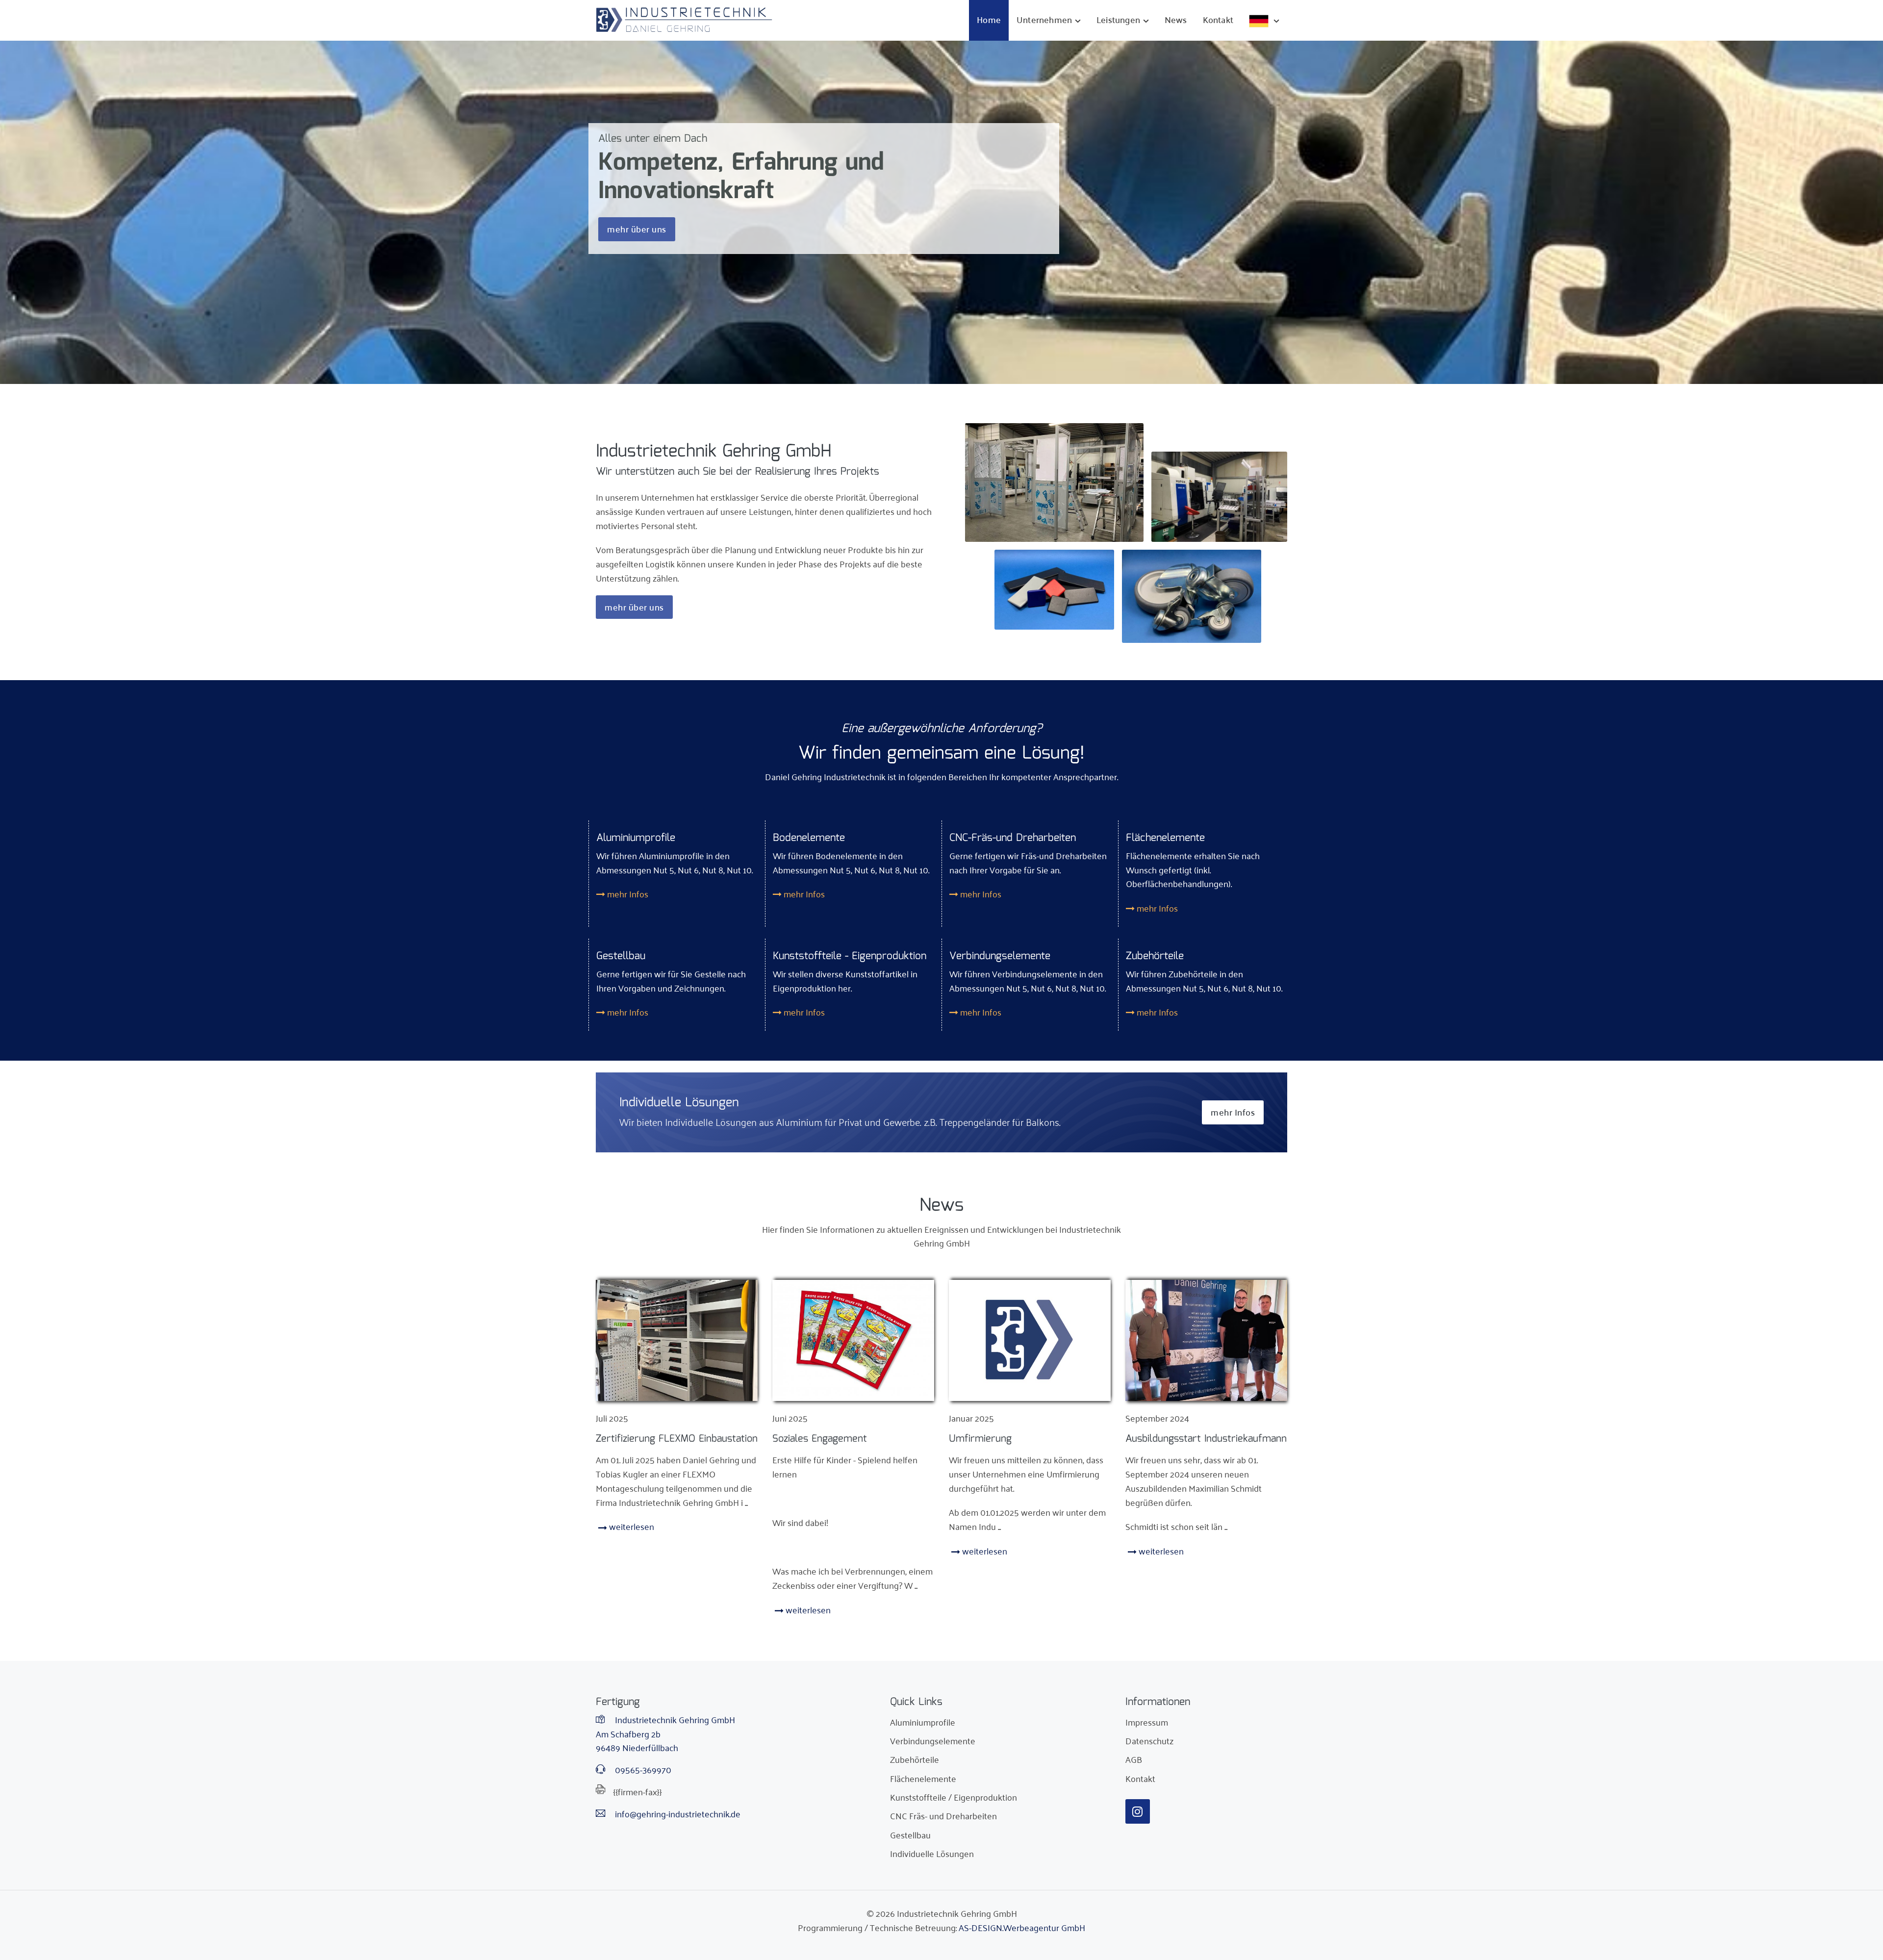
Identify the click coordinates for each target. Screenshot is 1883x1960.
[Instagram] (1138, 1811)
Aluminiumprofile (923, 1722)
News (1176, 19)
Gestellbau (910, 1834)
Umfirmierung (980, 1439)
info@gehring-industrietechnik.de (677, 1814)
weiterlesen (631, 1526)
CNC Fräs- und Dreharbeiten (943, 1815)
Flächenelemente (923, 1778)
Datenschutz (1149, 1740)
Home (989, 19)
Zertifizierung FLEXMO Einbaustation (677, 1439)
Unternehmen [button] (1044, 19)
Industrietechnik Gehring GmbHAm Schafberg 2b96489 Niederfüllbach (665, 1733)
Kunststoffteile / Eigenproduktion (954, 1797)
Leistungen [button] (1118, 19)
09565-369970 (642, 1769)
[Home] (684, 20)
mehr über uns (637, 229)
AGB (1134, 1759)
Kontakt (1218, 19)
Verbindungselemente (933, 1740)
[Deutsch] (1264, 20)
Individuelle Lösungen (932, 1853)
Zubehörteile (915, 1759)
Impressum (1147, 1722)
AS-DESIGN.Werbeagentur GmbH (1022, 1927)
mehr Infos (627, 893)
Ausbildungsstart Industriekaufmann (1206, 1439)
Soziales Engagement (820, 1439)
